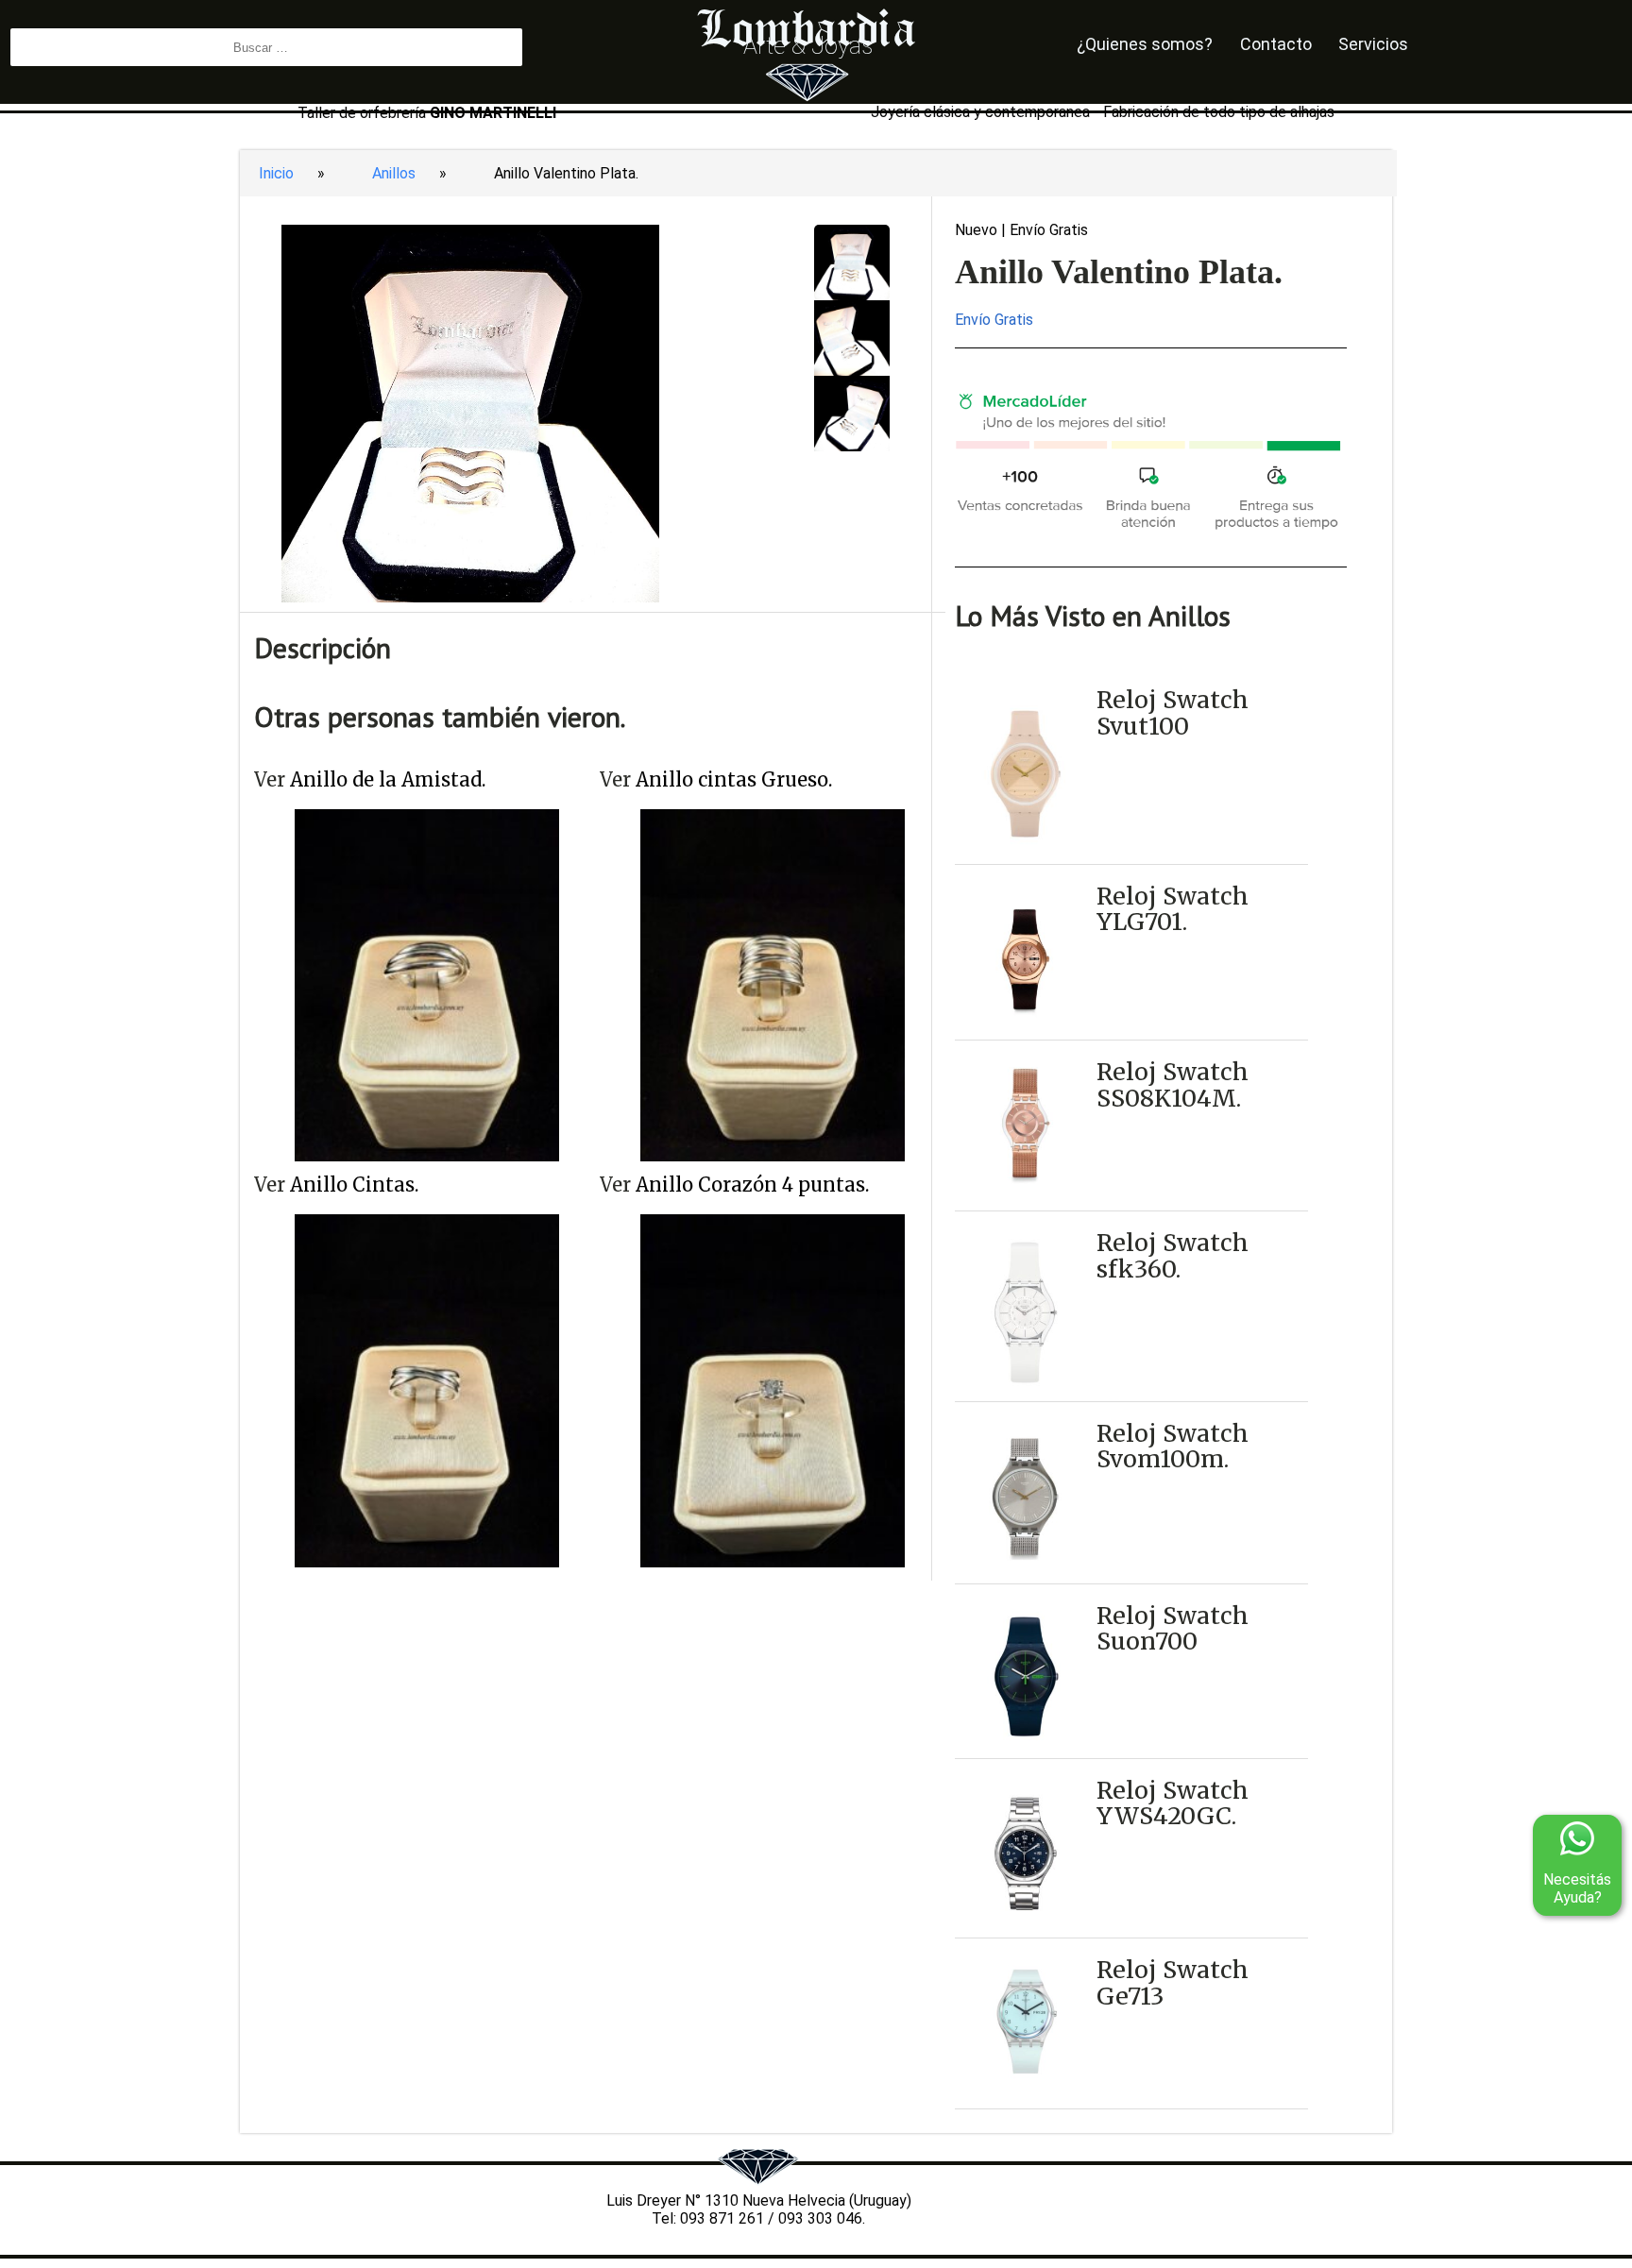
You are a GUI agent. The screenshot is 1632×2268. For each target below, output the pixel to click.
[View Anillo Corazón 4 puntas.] (773, 1562)
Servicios (1373, 44)
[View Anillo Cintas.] (427, 1562)
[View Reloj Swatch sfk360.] (1025, 1392)
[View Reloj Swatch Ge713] (1025, 2080)
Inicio (276, 173)
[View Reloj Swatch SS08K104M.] (1025, 1188)
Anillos (394, 173)
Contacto (1276, 44)
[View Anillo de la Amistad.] (427, 1156)
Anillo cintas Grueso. (734, 779)
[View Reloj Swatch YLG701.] (1025, 1031)
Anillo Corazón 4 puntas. (752, 1185)
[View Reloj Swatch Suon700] (1025, 1749)
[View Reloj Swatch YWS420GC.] (1025, 1929)
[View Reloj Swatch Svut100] (1025, 855)
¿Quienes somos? (1145, 44)
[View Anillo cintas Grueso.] (773, 1156)
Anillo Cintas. (354, 1185)
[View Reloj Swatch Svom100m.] (1025, 1574)
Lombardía (807, 18)
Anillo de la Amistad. (388, 779)
